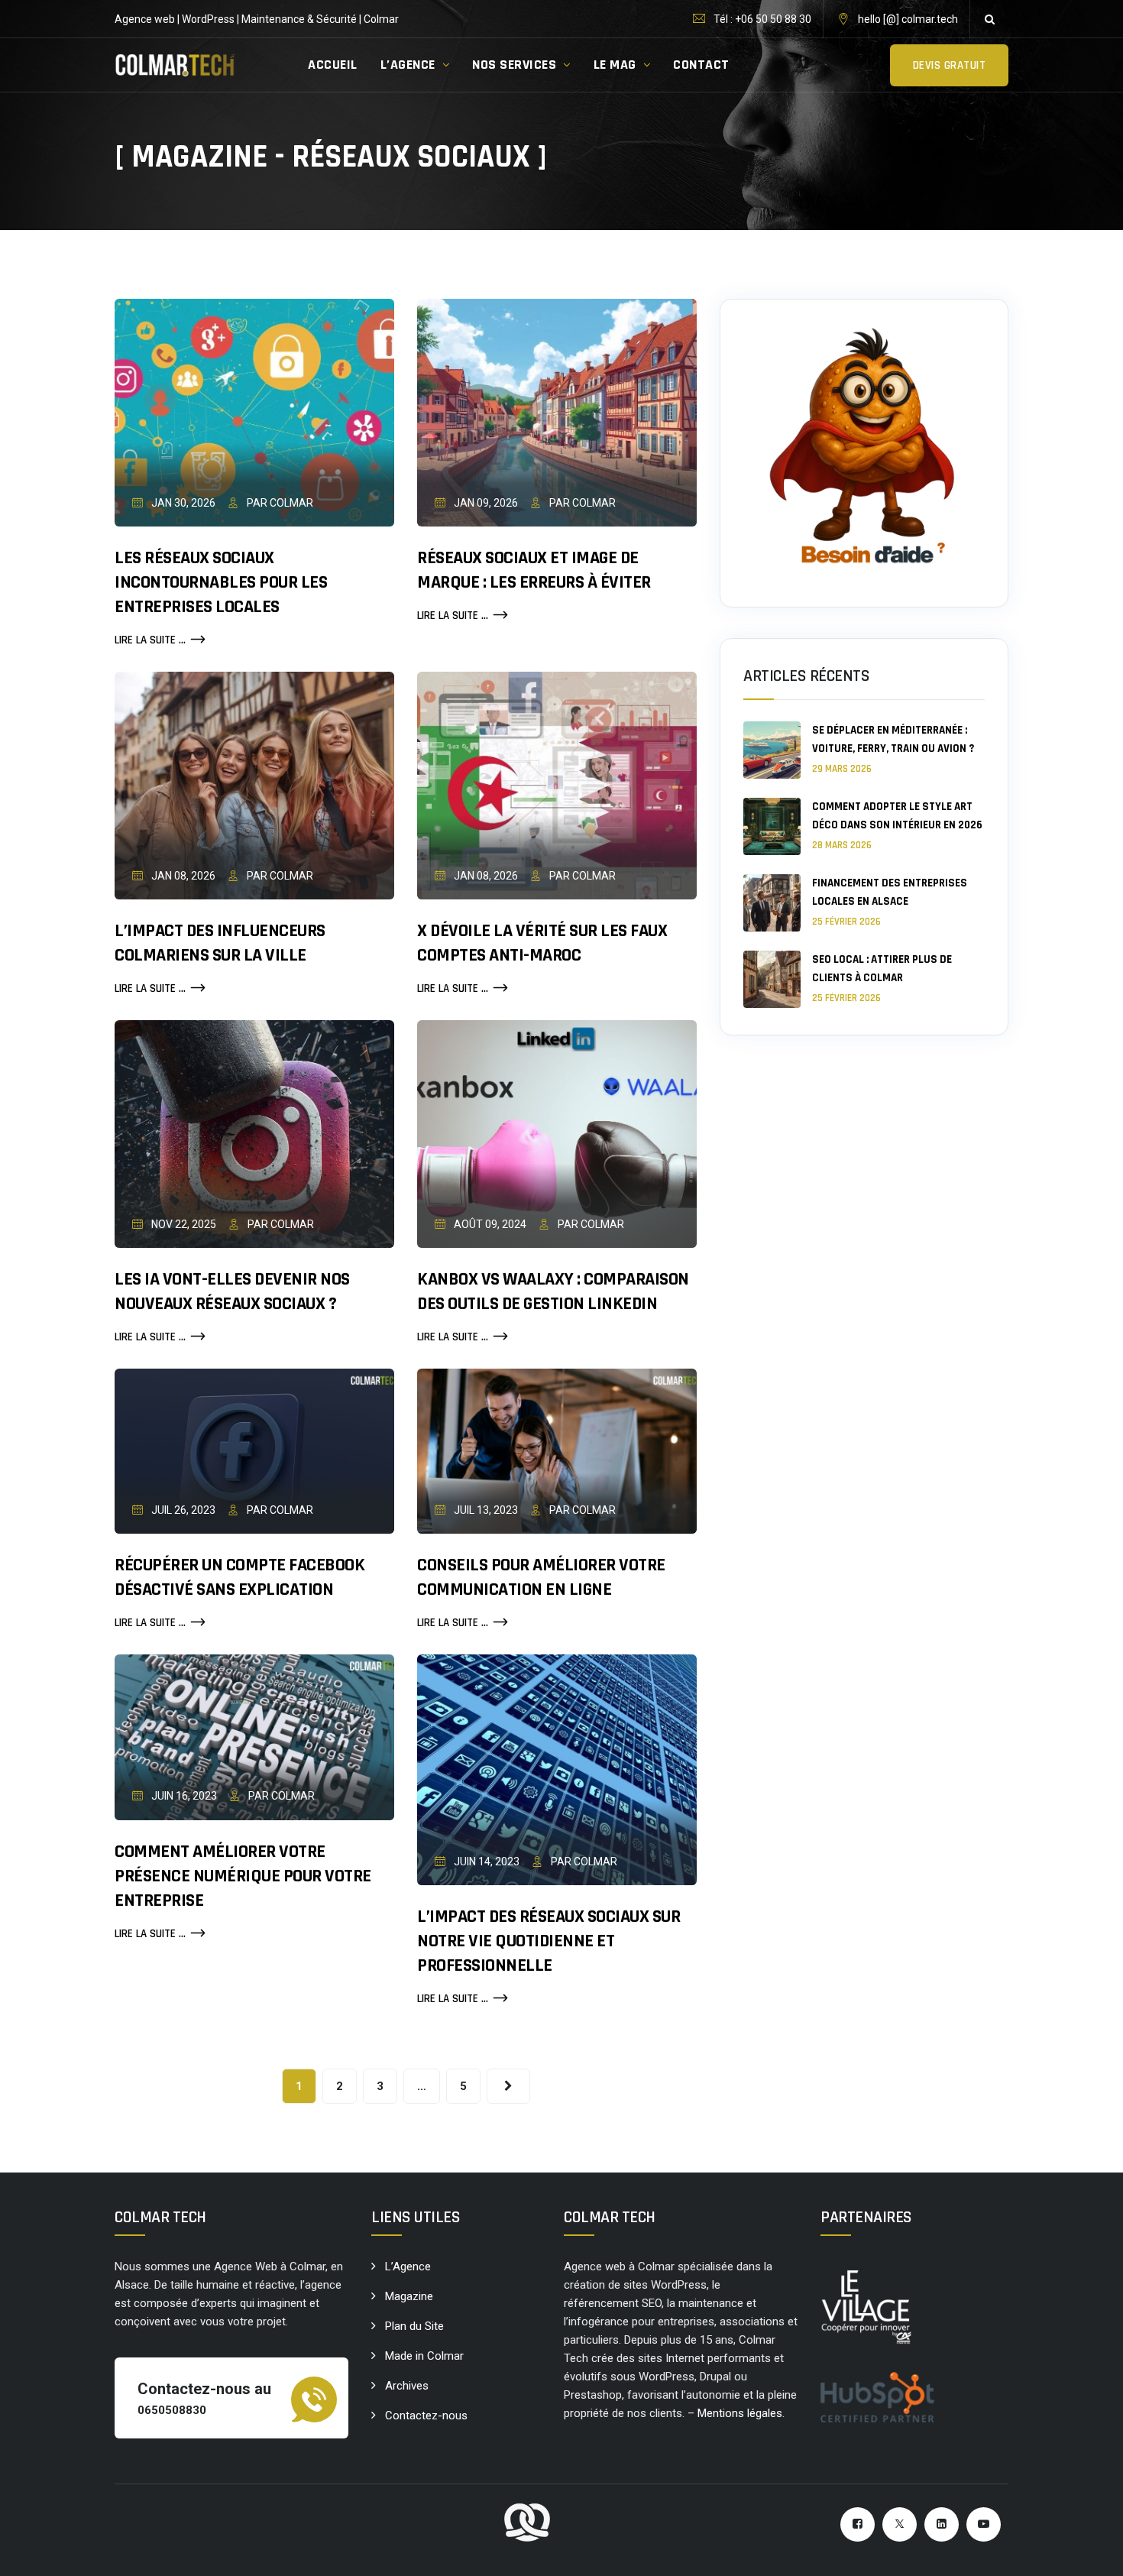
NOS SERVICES (514, 65)
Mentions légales (740, 2413)
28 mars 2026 (842, 845)
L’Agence (408, 2267)
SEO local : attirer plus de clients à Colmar (882, 969)
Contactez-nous (426, 2416)
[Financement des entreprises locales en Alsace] (772, 903)
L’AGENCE (408, 65)
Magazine (409, 2296)
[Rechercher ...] (989, 19)
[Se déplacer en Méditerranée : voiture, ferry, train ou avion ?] (772, 750)
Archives (407, 2386)
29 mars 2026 (842, 769)
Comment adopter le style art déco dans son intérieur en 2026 (897, 816)
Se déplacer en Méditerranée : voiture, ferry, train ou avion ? (893, 739)
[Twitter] (900, 2524)
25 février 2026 (846, 922)
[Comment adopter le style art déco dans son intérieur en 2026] (772, 826)
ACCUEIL (333, 65)
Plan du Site (414, 2326)
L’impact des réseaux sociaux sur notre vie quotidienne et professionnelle (549, 1941)
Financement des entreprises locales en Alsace (890, 892)
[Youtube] (984, 2524)
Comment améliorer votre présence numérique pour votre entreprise (243, 1876)
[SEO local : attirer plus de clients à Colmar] (772, 979)
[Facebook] (858, 2524)
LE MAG (615, 65)
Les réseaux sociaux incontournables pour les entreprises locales (221, 582)
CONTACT (701, 65)
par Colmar (279, 503)
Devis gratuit (950, 65)
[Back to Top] (1091, 2551)
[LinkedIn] (942, 2524)
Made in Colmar (424, 2356)
